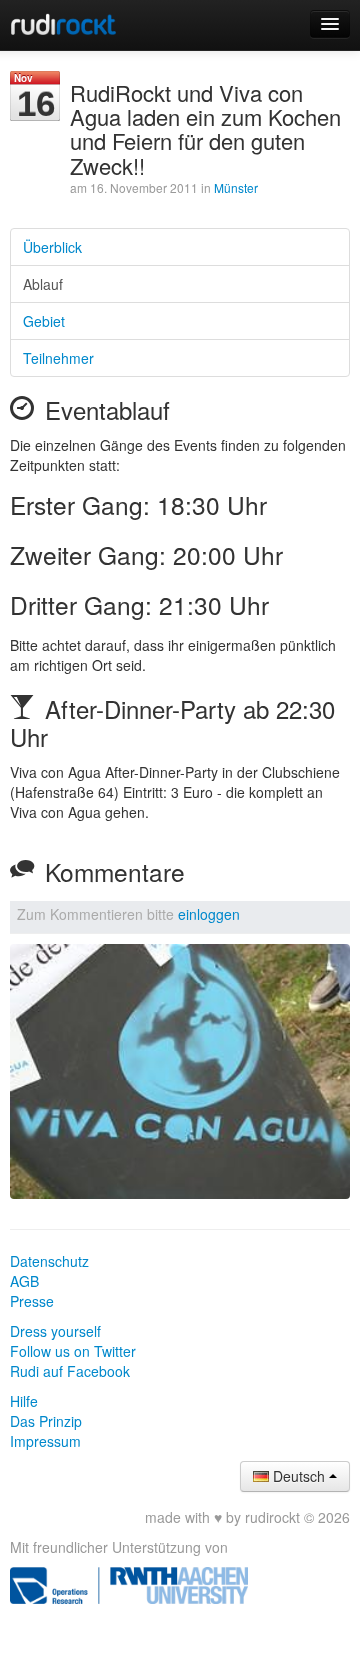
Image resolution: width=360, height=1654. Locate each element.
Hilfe (24, 1401)
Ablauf (43, 284)
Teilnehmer (58, 358)
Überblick (52, 247)
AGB (24, 1281)
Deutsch (299, 1476)
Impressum (45, 1441)
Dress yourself (55, 1331)
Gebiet (44, 321)
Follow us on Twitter (73, 1351)
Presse (32, 1301)
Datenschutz (49, 1261)
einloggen (209, 914)
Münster (236, 187)
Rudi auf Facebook (70, 1371)
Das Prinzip (46, 1421)
